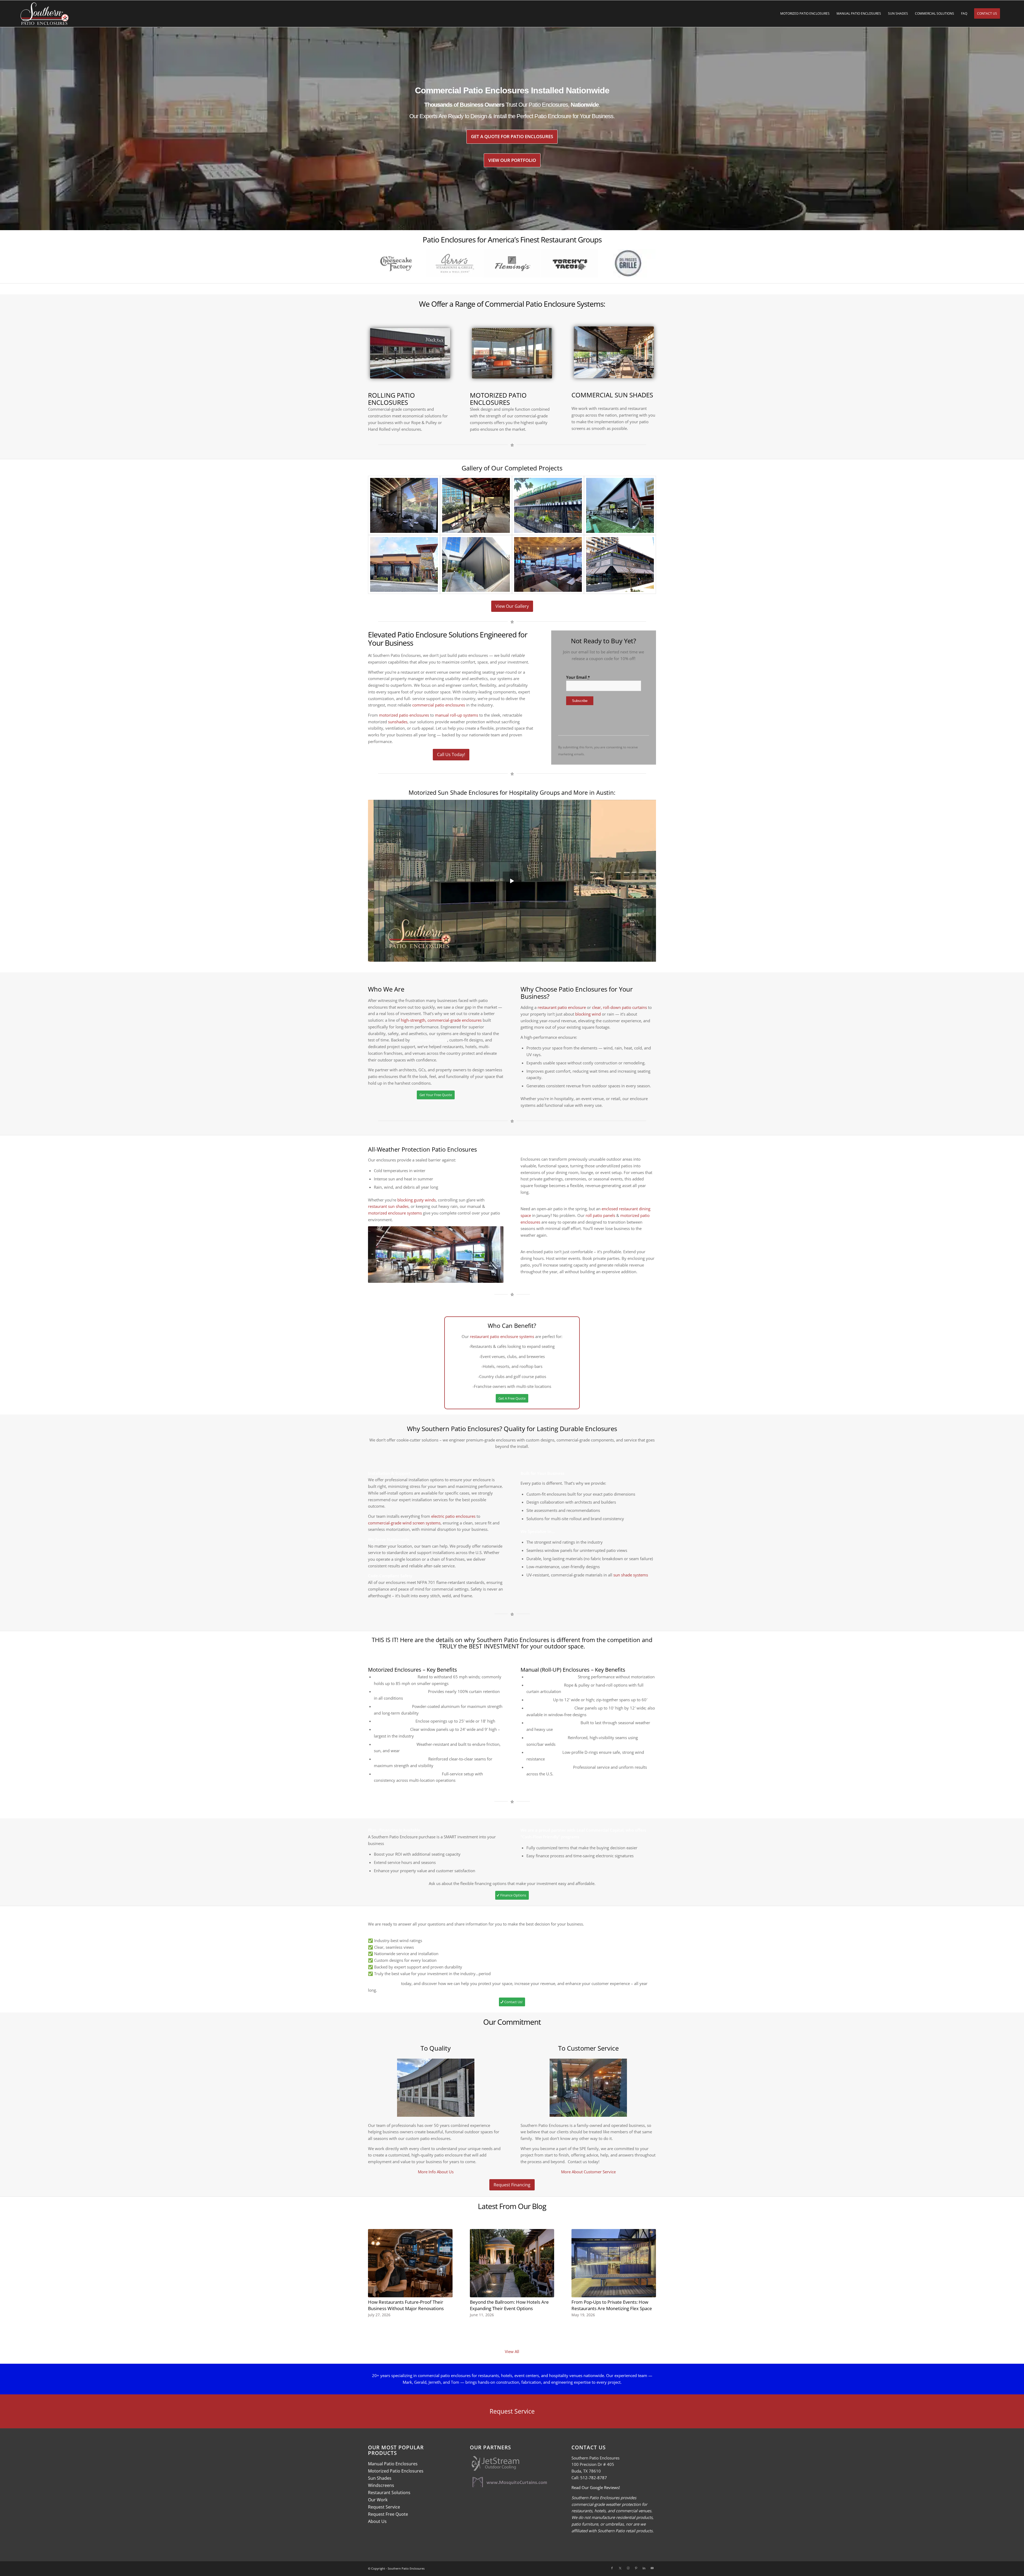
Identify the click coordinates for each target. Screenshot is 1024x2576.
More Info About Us (436, 2172)
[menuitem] (805, 14)
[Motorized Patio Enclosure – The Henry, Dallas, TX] (620, 565)
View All (512, 2351)
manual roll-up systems (457, 715)
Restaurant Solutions (389, 2493)
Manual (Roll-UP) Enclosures (555, 1670)
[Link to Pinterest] (636, 2568)
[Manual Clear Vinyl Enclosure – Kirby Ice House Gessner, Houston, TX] (620, 505)
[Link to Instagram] (628, 2568)
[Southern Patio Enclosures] (45, 14)
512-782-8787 (594, 2478)
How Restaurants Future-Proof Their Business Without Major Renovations (406, 2305)
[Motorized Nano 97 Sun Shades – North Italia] (476, 565)
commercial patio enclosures (439, 705)
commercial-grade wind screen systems (404, 1523)
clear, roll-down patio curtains (619, 1007)
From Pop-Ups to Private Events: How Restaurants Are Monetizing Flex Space (612, 2305)
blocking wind (588, 1014)
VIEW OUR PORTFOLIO (512, 160)
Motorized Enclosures (395, 1670)
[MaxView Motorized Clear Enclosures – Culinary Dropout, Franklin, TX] (476, 505)
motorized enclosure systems (395, 1213)
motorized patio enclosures (404, 715)
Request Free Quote (388, 2514)
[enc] (512, 353)
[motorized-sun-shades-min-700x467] (614, 352)
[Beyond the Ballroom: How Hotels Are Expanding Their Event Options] (512, 2263)
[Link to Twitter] (620, 2568)
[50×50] (404, 565)
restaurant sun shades (388, 1206)
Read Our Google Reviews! (596, 2487)
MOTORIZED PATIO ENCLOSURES (498, 399)
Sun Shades (380, 2478)
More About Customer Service (588, 2172)
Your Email (578, 677)
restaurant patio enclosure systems (502, 1336)
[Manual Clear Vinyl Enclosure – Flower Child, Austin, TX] (548, 505)
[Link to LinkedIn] (644, 2568)
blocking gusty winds (417, 1200)
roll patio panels (600, 1215)
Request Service (384, 2507)
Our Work (378, 2500)
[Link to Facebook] (612, 2568)
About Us (377, 2521)
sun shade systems (631, 1575)
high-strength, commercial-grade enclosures (441, 1020)
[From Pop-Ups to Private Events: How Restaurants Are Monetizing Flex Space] (614, 2263)
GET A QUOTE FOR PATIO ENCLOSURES (512, 136)
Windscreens (381, 2485)
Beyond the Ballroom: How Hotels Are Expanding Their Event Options (509, 2305)
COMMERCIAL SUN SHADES (612, 395)
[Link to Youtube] (652, 2568)
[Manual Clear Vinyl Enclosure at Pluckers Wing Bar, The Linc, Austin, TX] (548, 565)
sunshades (398, 722)
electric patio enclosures (453, 1516)
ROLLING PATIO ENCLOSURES (391, 399)
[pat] (410, 353)
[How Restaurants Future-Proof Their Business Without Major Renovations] (410, 2263)
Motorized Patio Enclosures (396, 2471)
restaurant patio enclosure (562, 1007)
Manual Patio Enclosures (393, 2464)
